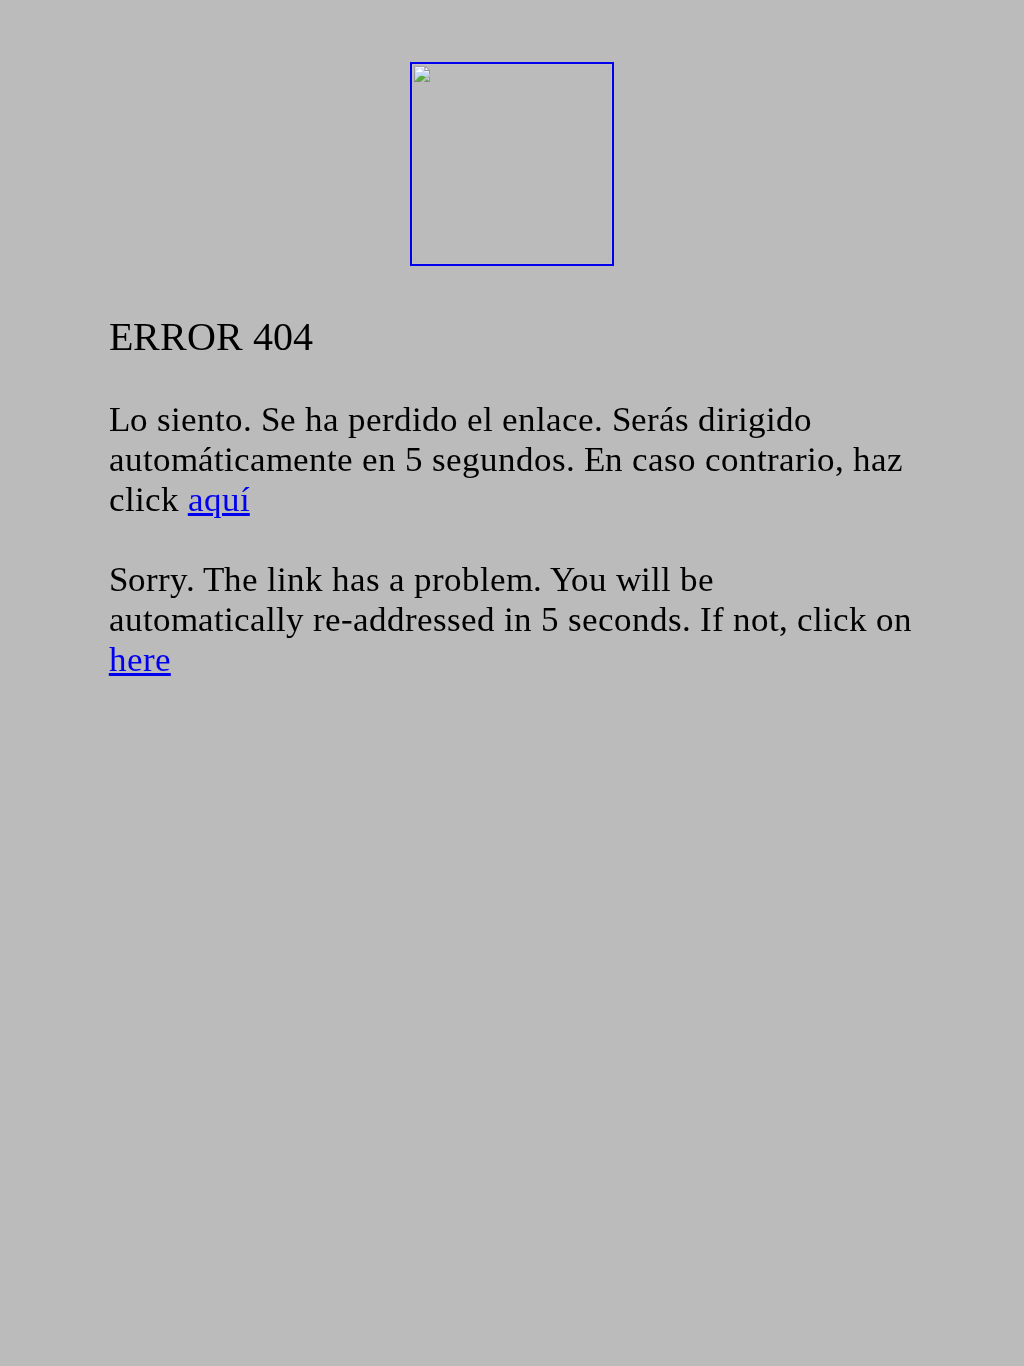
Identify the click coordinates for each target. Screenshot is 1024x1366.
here (140, 659)
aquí (219, 499)
